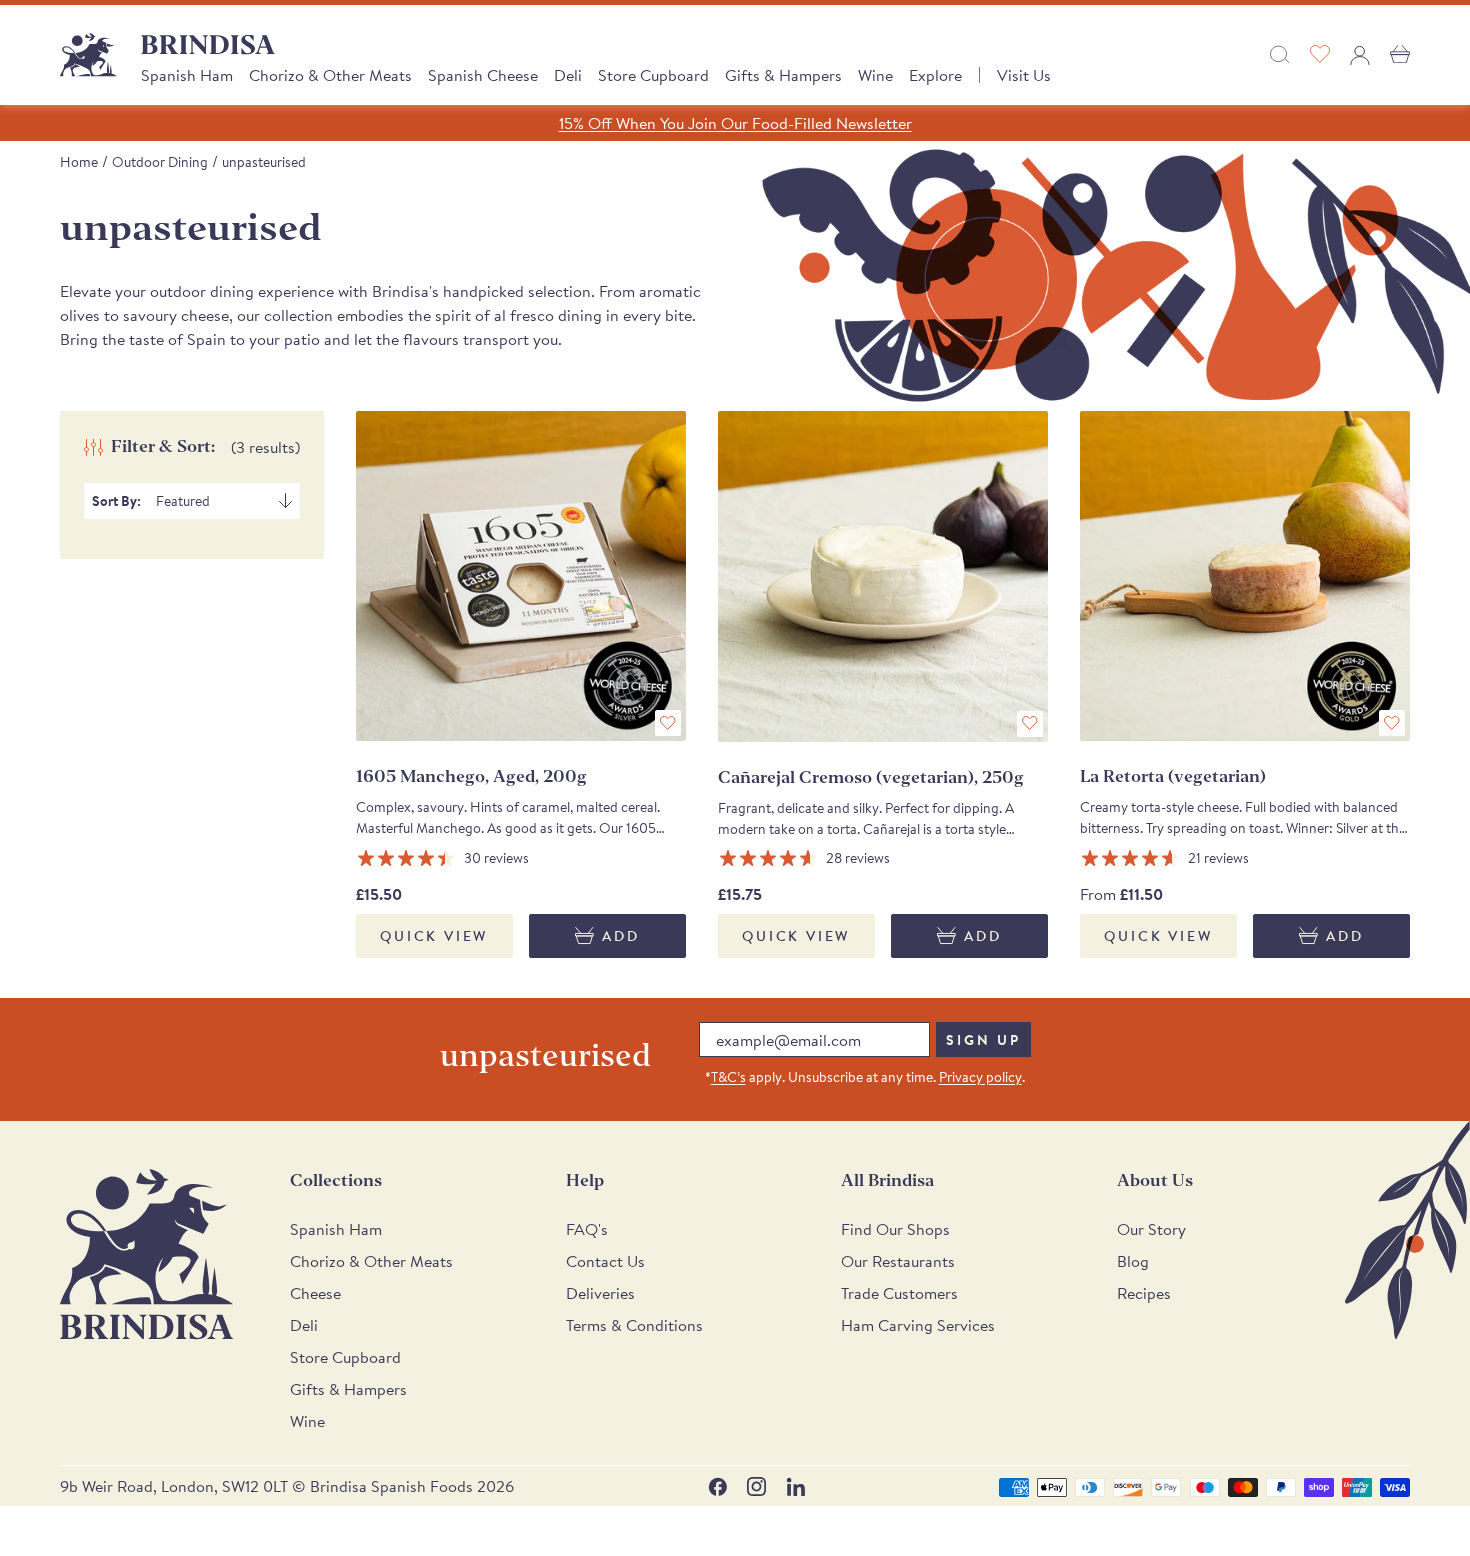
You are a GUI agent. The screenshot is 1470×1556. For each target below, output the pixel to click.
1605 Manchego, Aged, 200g (471, 776)
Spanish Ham (187, 75)
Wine (875, 75)
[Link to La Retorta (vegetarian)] (1245, 576)
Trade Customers (899, 1293)
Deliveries (600, 1293)
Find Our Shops (895, 1229)
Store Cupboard (653, 75)
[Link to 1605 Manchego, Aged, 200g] (521, 576)
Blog (1133, 1261)
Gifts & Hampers (783, 75)
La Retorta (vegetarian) (1173, 776)
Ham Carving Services (918, 1325)
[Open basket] (1400, 55)
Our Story (1151, 1229)
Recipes (1144, 1293)
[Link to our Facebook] (717, 1486)
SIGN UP (983, 1040)
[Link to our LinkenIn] (795, 1486)
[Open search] (1280, 55)
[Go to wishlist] (1320, 55)
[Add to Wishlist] (668, 723)
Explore (935, 75)
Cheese (315, 1293)
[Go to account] (1360, 55)
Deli (568, 75)
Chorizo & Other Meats (330, 75)
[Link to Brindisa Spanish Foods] (88, 55)
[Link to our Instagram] (756, 1486)
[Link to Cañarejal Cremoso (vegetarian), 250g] (883, 576)
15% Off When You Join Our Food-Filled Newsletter (735, 123)
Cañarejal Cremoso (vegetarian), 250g (871, 777)
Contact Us (605, 1261)
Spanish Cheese (483, 75)
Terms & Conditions (634, 1325)
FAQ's (587, 1229)
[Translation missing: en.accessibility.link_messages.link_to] (147, 1254)
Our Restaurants (898, 1261)
